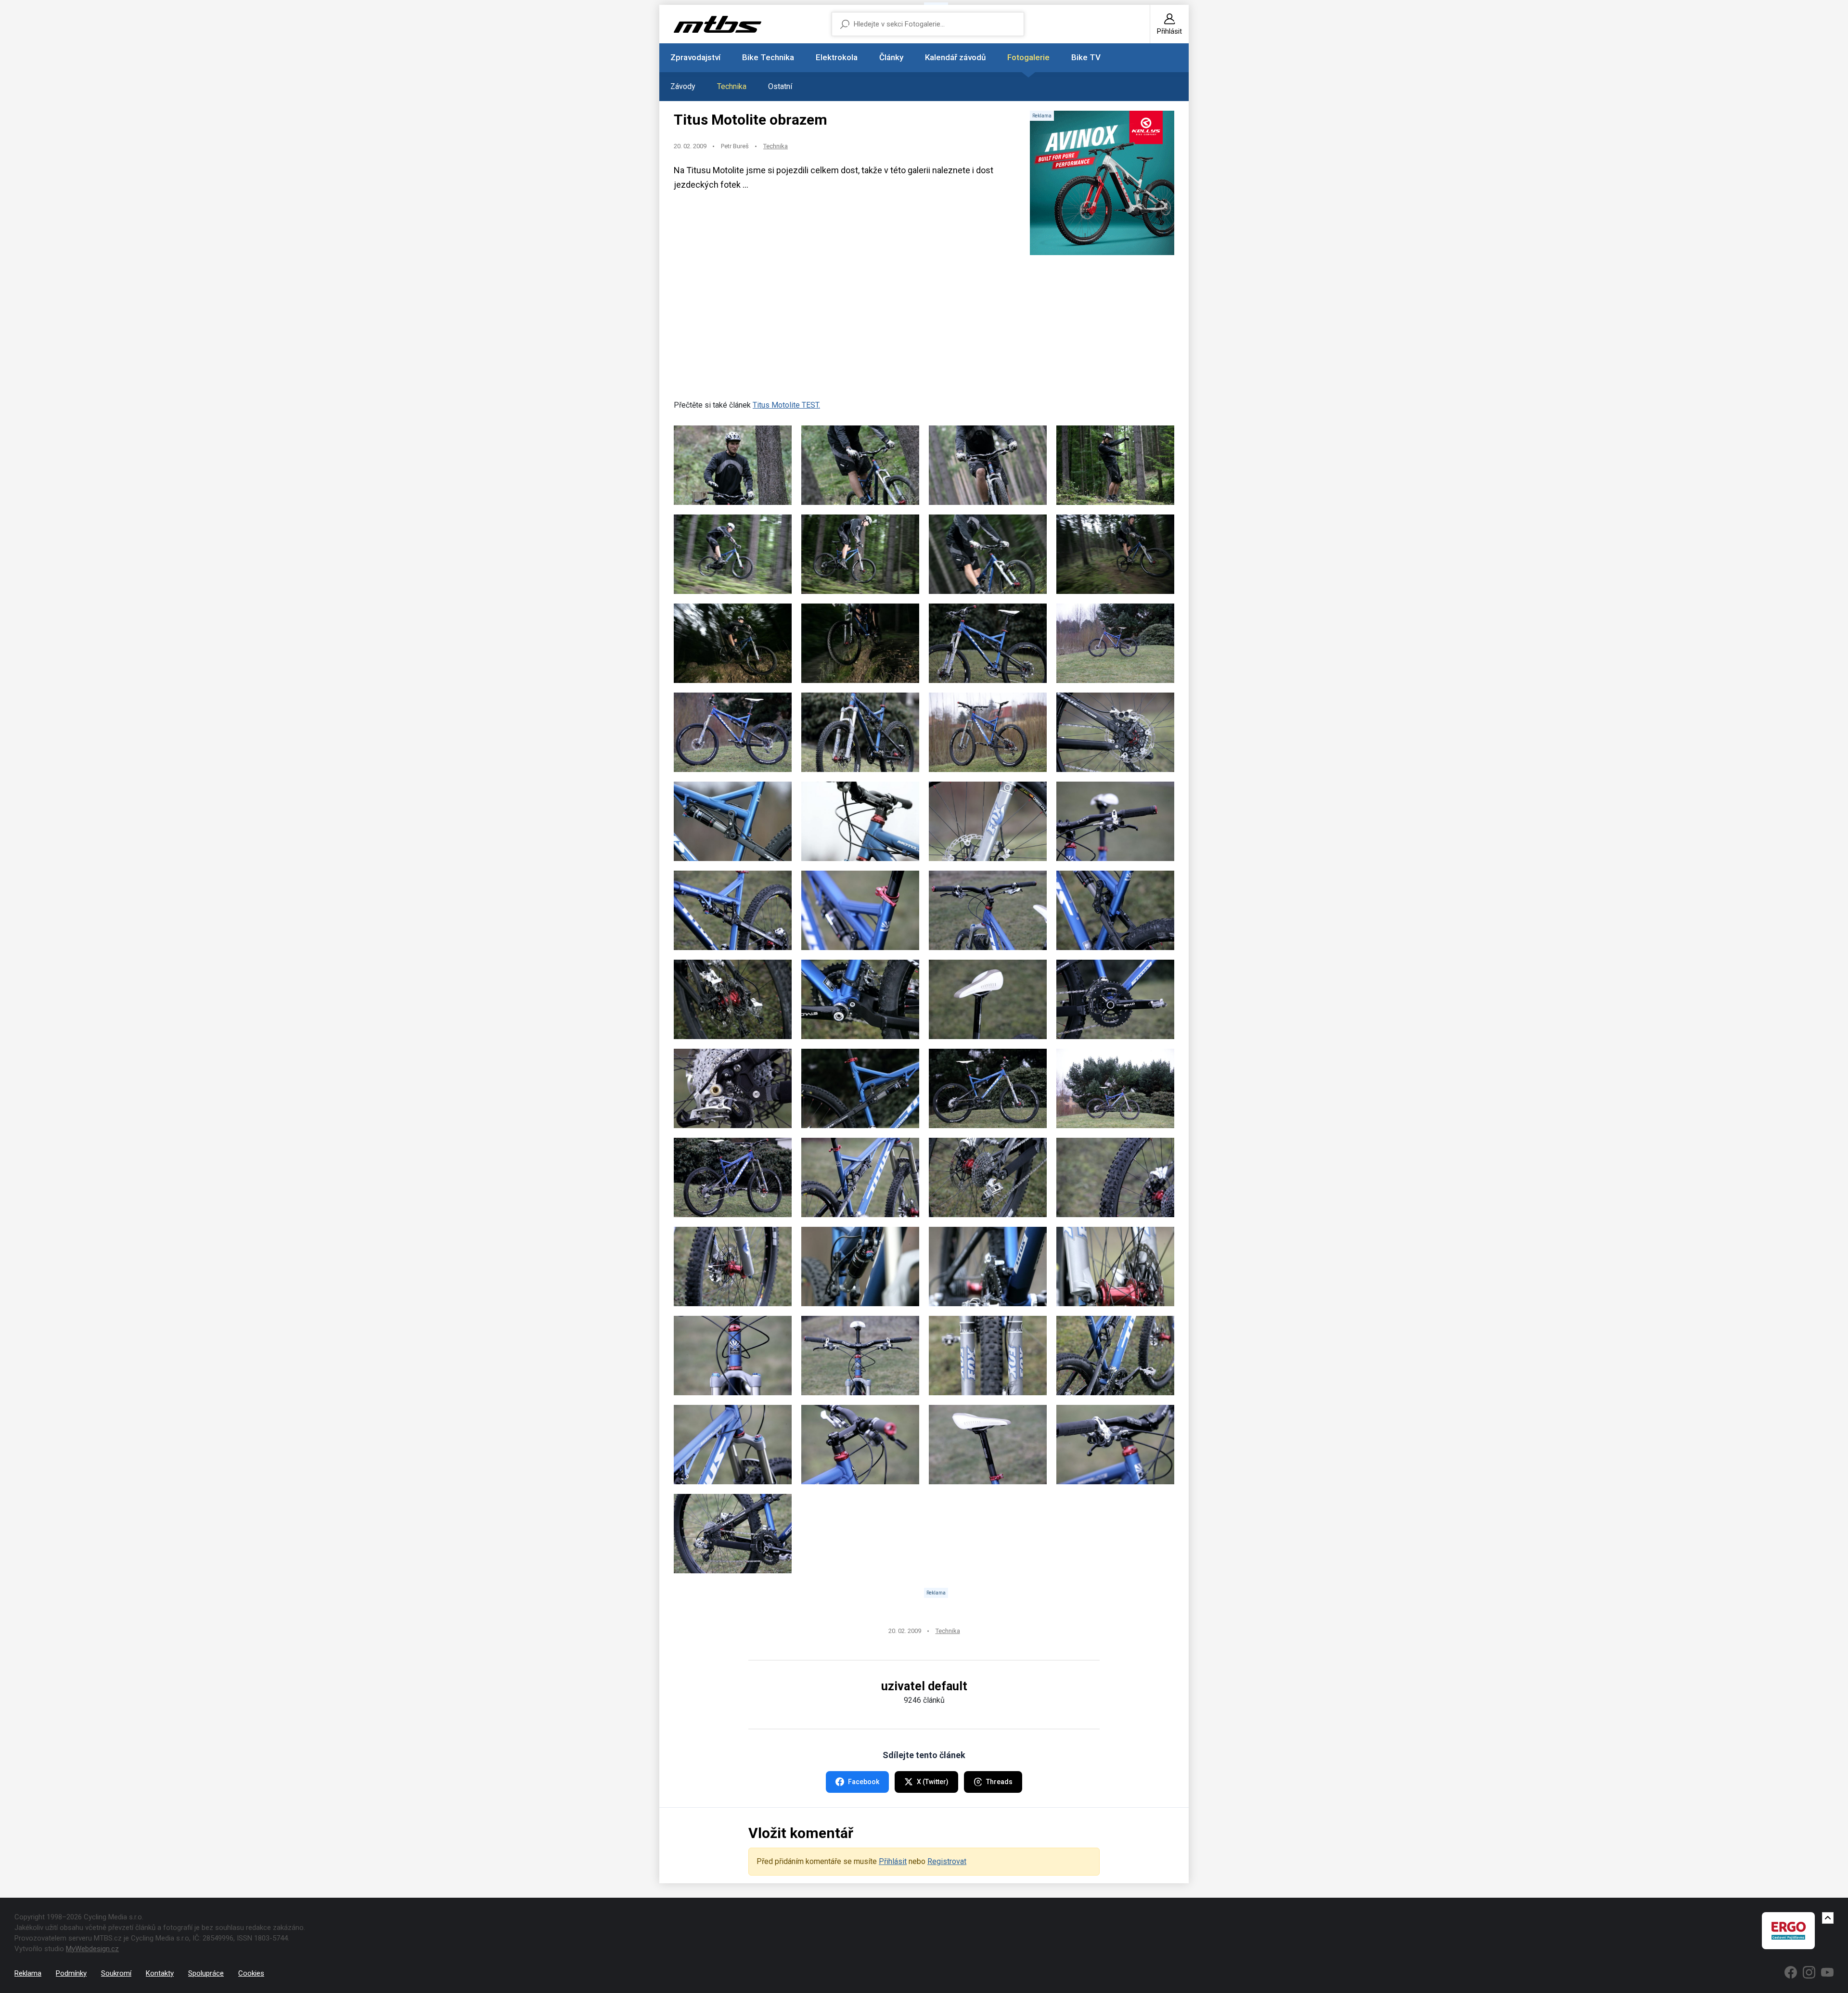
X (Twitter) (933, 1782)
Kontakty (160, 1973)
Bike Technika (768, 57)
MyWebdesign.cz (92, 1949)
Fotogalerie (1028, 57)
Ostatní (780, 86)
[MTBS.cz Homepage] (718, 24)
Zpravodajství (695, 57)
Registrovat (947, 1861)
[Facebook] (1791, 1972)
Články (891, 57)
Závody (683, 86)
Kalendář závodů (955, 57)
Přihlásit (893, 1861)
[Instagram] (1809, 1972)
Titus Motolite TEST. (786, 405)
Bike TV (1086, 57)
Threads (999, 1782)
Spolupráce (206, 1973)
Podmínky (71, 1973)
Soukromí (116, 1973)
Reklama (28, 1973)
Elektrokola (837, 57)
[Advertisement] (924, 332)
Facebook (864, 1782)
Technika (732, 86)
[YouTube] (1827, 1972)
